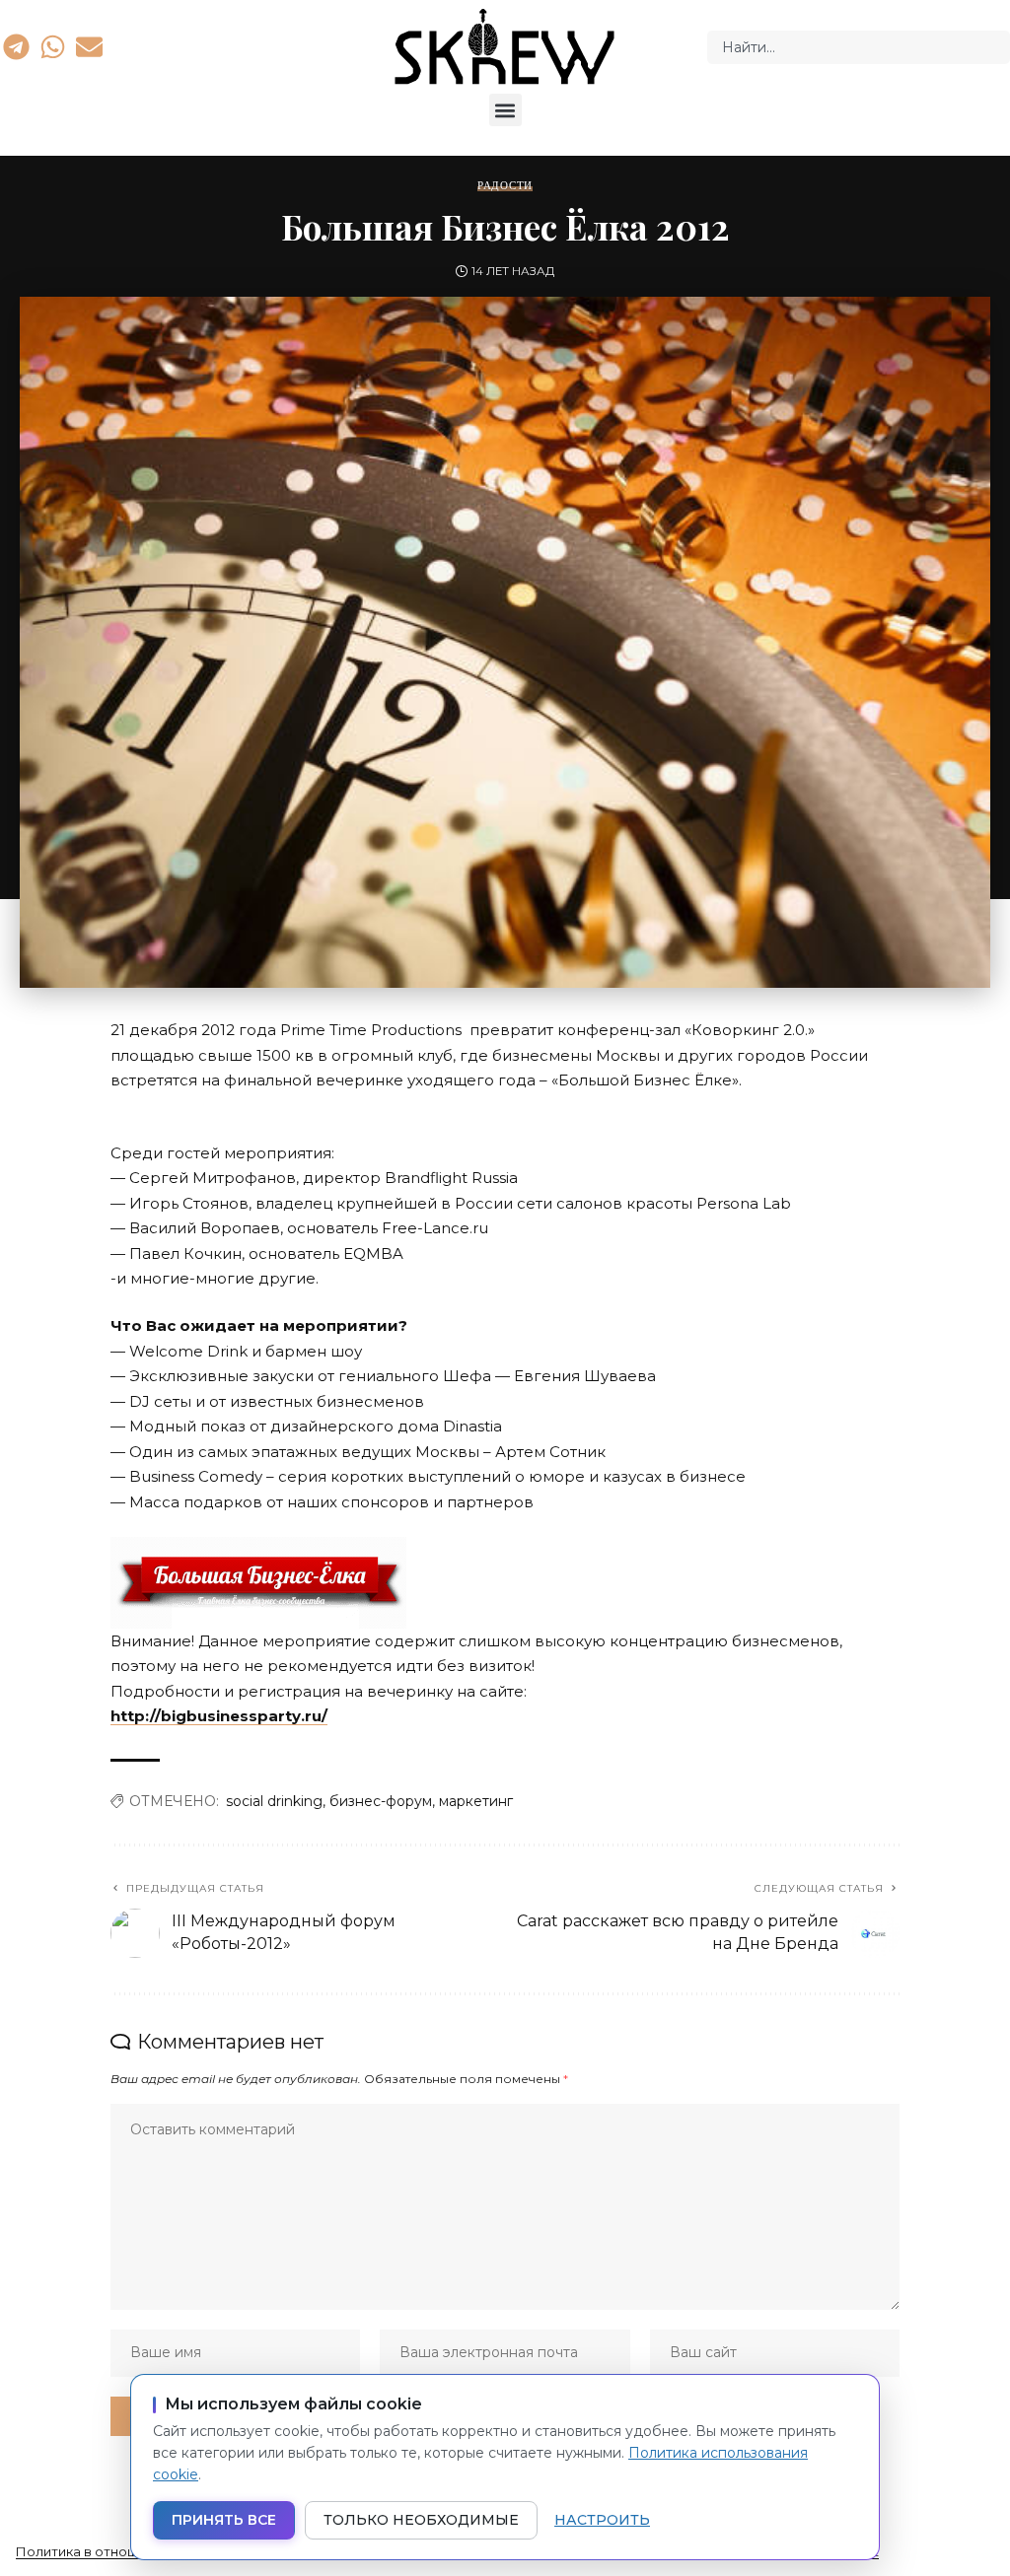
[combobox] (859, 47)
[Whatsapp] (52, 46)
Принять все (224, 2520)
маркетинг (476, 1801)
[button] (505, 110)
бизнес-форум (381, 1801)
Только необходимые (421, 2520)
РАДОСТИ (505, 186)
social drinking (274, 1801)
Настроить (602, 2520)
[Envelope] (90, 46)
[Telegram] (16, 46)
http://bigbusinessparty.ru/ (219, 1716)
